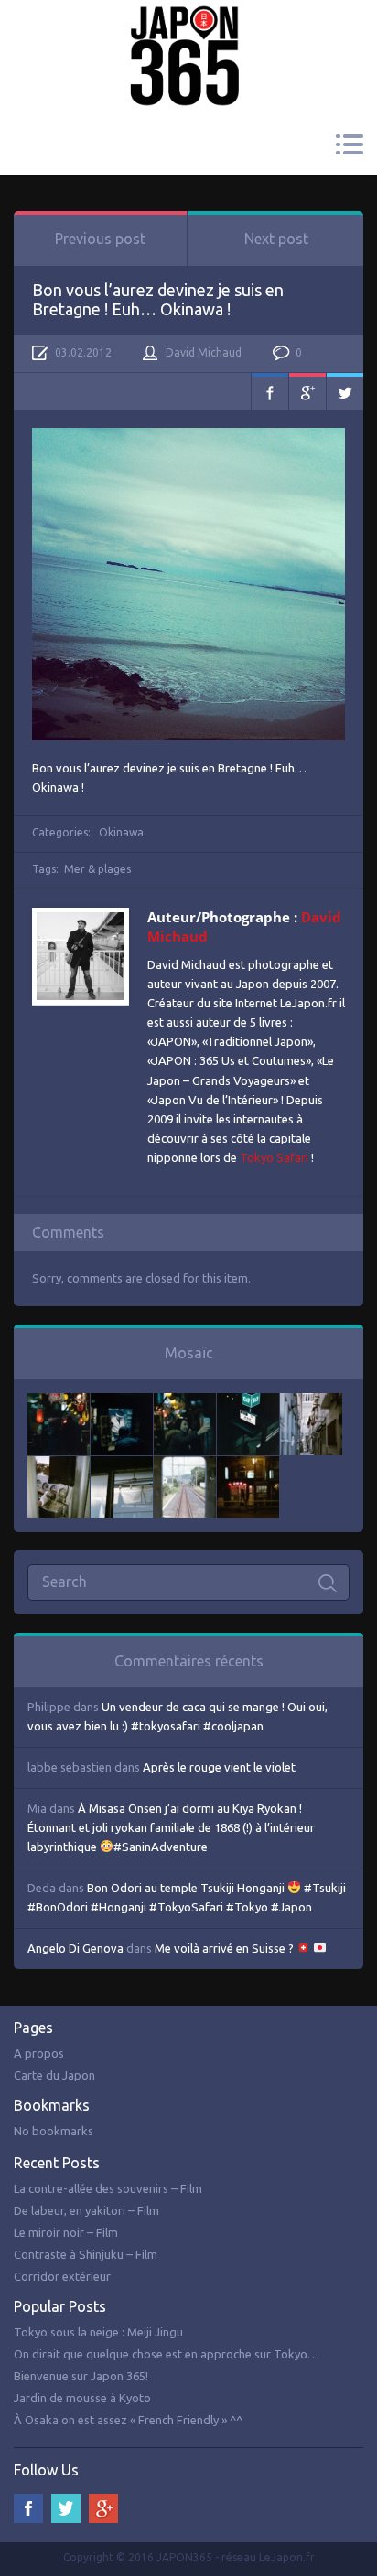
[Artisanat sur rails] (59, 1465)
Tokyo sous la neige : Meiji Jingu (98, 2332)
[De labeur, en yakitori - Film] (122, 1402)
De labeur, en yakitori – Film (86, 2210)
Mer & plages (97, 869)
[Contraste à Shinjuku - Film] (248, 1402)
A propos (39, 2053)
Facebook (270, 391)
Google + (103, 2508)
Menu (349, 144)
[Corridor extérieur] (311, 1402)
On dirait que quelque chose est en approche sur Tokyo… (167, 2354)
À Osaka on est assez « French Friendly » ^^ (128, 2420)
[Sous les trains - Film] (248, 1465)
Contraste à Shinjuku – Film (86, 2254)
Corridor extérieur (62, 2276)
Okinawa (121, 832)
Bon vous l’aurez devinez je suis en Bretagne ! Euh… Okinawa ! (158, 299)
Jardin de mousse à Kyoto (82, 2398)
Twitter (345, 391)
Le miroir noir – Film (66, 2232)
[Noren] (122, 1465)
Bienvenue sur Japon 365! (81, 2376)
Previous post (100, 239)
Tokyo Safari (274, 1157)
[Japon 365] (188, 31)
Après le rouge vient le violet (219, 1767)
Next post (276, 239)
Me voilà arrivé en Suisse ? (226, 1948)
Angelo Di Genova (75, 1948)
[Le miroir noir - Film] (185, 1402)
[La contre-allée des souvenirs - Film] (59, 1402)
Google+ (307, 391)
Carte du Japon (54, 2075)
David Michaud (204, 352)
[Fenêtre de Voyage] (185, 1465)
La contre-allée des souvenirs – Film (108, 2188)
